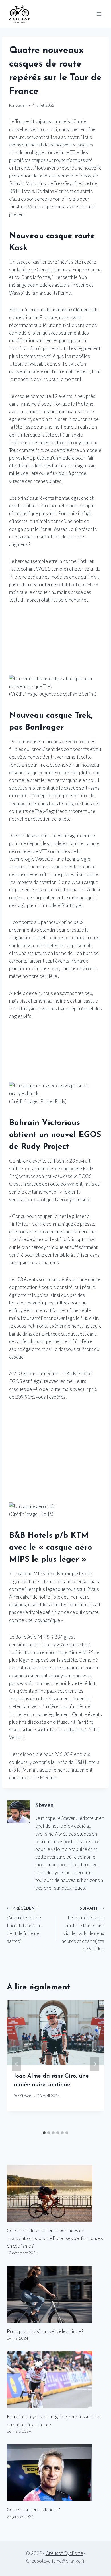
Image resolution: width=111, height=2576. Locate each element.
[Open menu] (99, 14)
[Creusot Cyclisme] (20, 14)
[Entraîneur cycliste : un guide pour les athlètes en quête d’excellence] (55, 2379)
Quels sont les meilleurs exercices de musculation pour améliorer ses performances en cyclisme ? (55, 2238)
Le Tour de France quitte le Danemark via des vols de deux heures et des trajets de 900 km (83, 1929)
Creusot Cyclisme (64, 2553)
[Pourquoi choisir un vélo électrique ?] (55, 2294)
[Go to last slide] (17, 2064)
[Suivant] (94, 2064)
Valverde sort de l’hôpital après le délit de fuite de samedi (24, 1925)
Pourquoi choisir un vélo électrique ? (45, 2331)
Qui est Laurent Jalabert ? (33, 2510)
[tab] (44, 2133)
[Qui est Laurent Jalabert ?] (55, 2472)
